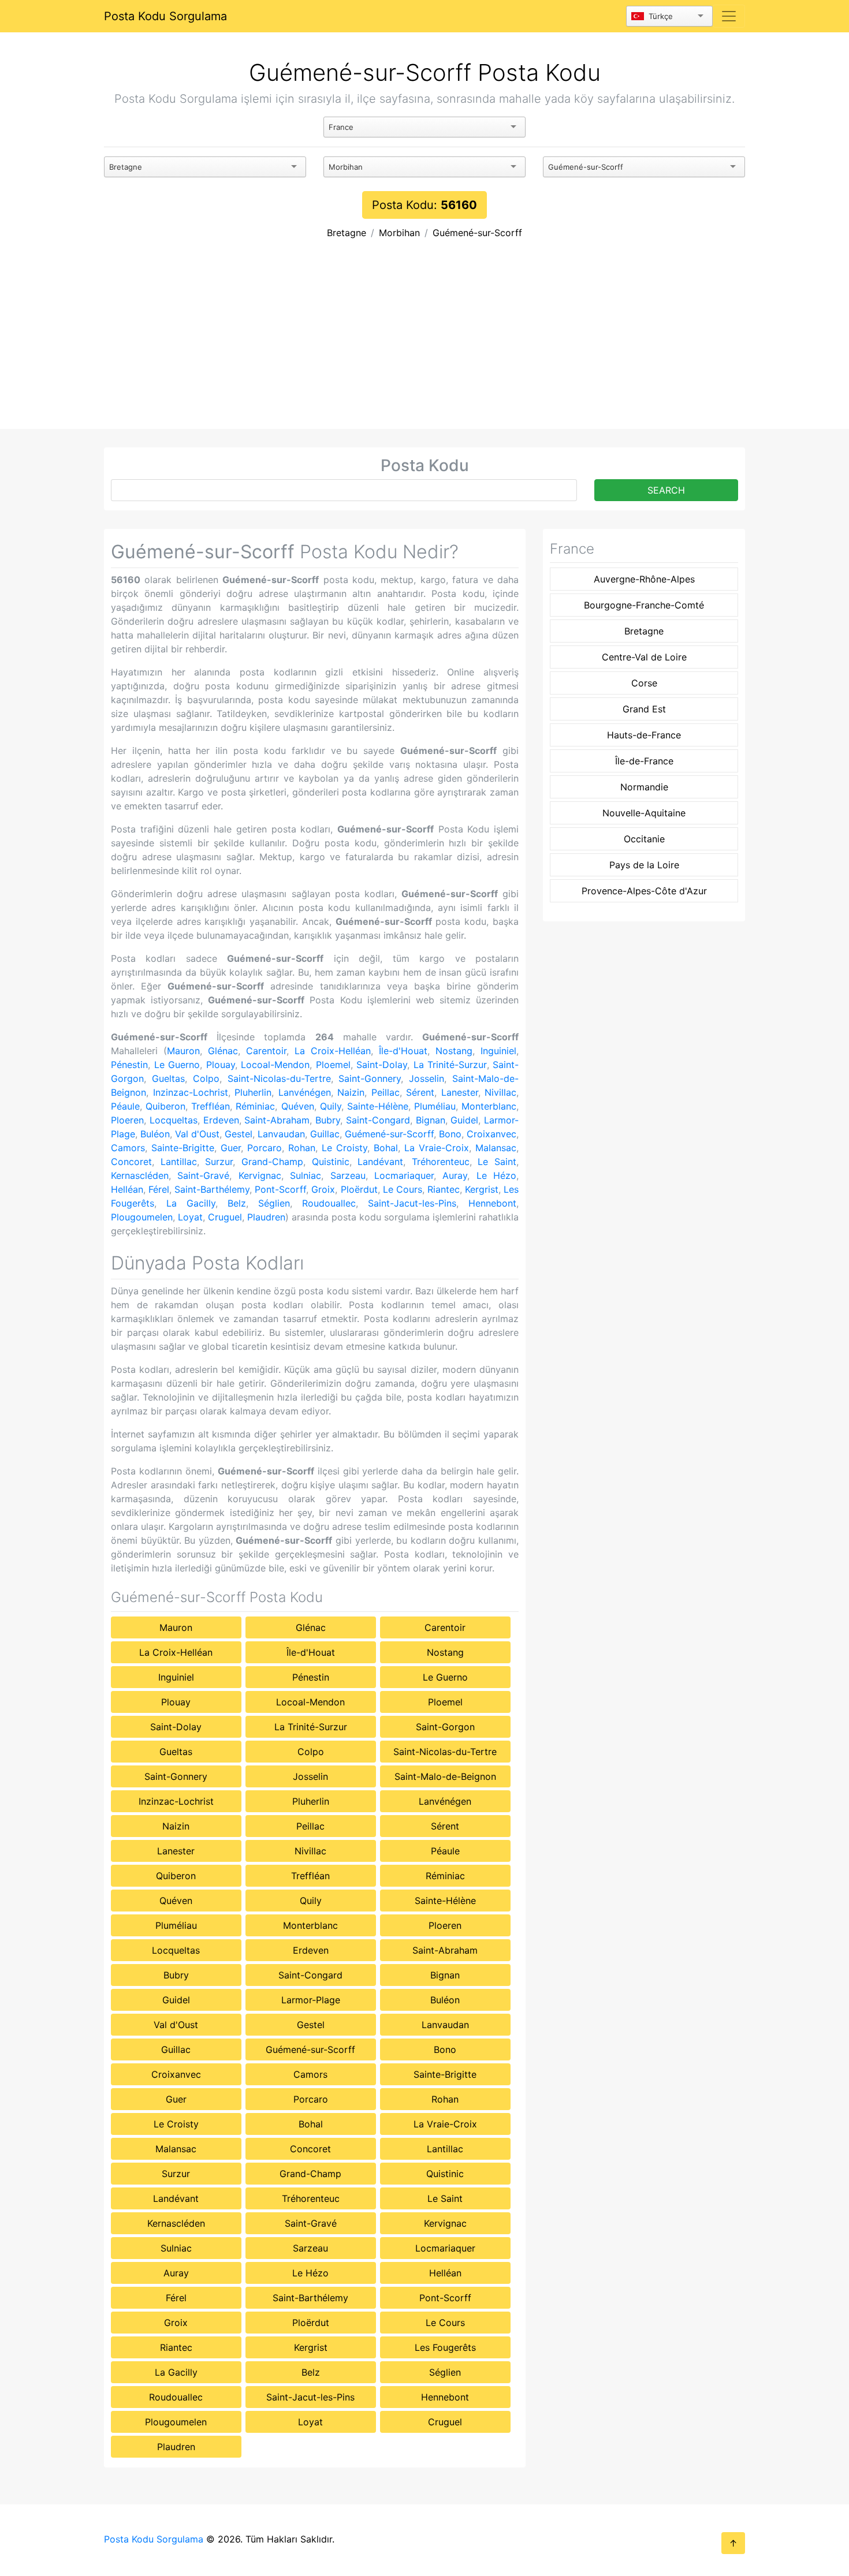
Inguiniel (498, 1051)
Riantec (444, 1189)
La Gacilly (191, 1203)
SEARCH (666, 490)
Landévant (380, 1162)
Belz (237, 1203)
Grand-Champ (272, 1162)
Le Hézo (496, 1175)
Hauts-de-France (644, 735)
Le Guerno (177, 1065)
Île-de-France (644, 761)
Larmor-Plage (311, 2000)
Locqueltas (174, 1120)
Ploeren (127, 1120)
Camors (128, 1148)
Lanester (460, 1092)
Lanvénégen (305, 1092)
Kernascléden (140, 1175)
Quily (331, 1106)
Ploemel (333, 1065)
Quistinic (331, 1162)
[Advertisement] (425, 342)
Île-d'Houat (403, 1051)
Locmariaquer (404, 1175)
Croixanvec (491, 1134)
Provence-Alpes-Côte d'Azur (644, 891)
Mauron (183, 1051)
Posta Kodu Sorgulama (165, 16)
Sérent (420, 1092)
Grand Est (644, 709)
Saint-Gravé (203, 1175)
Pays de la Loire (644, 865)
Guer (231, 1148)
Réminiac (255, 1106)
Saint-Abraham (277, 1120)
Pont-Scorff (280, 1189)
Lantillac (179, 1162)
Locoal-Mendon (275, 1065)
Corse (644, 683)
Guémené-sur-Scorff (477, 233)
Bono (450, 1134)
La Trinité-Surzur (450, 1065)
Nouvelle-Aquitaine (644, 813)
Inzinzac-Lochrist (191, 1092)
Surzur (219, 1162)
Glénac (223, 1051)
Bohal (386, 1148)
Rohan (302, 1148)
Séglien (274, 1203)
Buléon (155, 1134)
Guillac (325, 1134)
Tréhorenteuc (441, 1162)
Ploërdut (359, 1189)
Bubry (328, 1120)
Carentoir (266, 1051)
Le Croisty (345, 1148)
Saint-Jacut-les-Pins (412, 1203)
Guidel (464, 1120)
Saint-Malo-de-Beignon (445, 1776)
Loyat (190, 1217)
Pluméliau (435, 1106)
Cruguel (225, 1217)
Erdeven (221, 1120)
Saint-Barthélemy (212, 1189)
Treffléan (211, 1106)
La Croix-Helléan (333, 1051)
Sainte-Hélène (378, 1106)
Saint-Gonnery (370, 1078)
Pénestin (129, 1065)
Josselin (427, 1078)
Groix (323, 1189)
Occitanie (644, 839)
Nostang (454, 1051)
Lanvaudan (281, 1134)
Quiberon (165, 1106)
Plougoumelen (142, 1217)
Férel (159, 1189)
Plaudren (266, 1217)
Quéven (298, 1106)
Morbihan (399, 233)
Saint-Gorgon (445, 1727)
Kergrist (482, 1189)
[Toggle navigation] (729, 16)
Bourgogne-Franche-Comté (644, 605)
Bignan (431, 1120)
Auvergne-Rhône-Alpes (644, 579)
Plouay (221, 1065)
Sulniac (306, 1175)
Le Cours (403, 1189)
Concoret (131, 1162)
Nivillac (500, 1092)
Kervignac (260, 1175)
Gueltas (168, 1078)
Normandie (644, 787)
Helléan (127, 1189)
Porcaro (265, 1148)
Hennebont (492, 1203)
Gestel (239, 1134)
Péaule (125, 1106)
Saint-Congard (378, 1120)
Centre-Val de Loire (644, 657)
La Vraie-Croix (437, 1148)
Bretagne (347, 233)
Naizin (351, 1092)
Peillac (386, 1092)
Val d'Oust (197, 1134)
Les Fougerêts (445, 2347)
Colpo (206, 1078)
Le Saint (497, 1162)
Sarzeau (348, 1175)
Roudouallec (329, 1203)
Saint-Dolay (382, 1065)
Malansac (496, 1148)
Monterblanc (489, 1106)
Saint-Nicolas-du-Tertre (279, 1078)
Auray (455, 1175)
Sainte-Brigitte (183, 1148)
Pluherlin (253, 1092)
